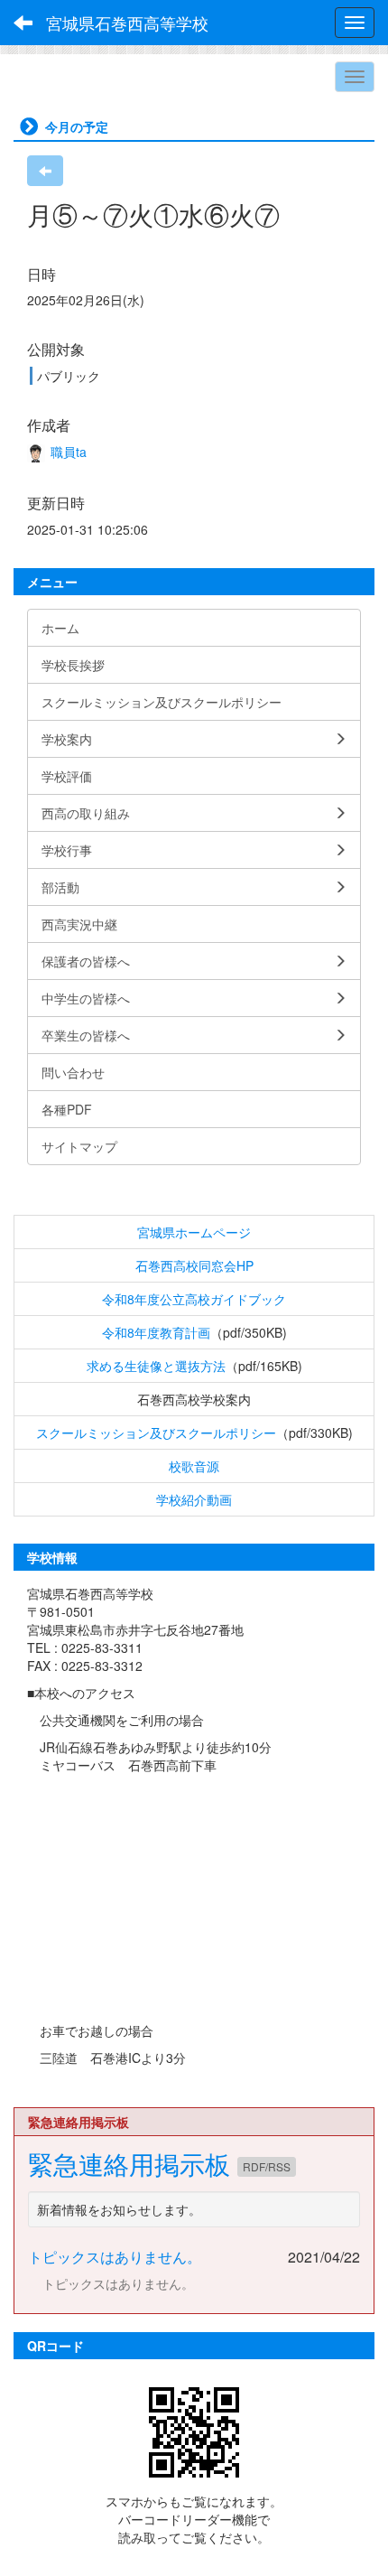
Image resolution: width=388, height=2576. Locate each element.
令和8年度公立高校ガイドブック (194, 1299)
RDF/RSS (267, 2166)
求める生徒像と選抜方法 (156, 1366)
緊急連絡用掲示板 (133, 2163)
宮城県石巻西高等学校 (127, 23)
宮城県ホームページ (194, 1232)
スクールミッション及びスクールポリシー (156, 1433)
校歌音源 (194, 1466)
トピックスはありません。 (115, 2257)
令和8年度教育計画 (156, 1332)
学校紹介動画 (194, 1499)
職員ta (67, 452)
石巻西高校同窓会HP (194, 1265)
